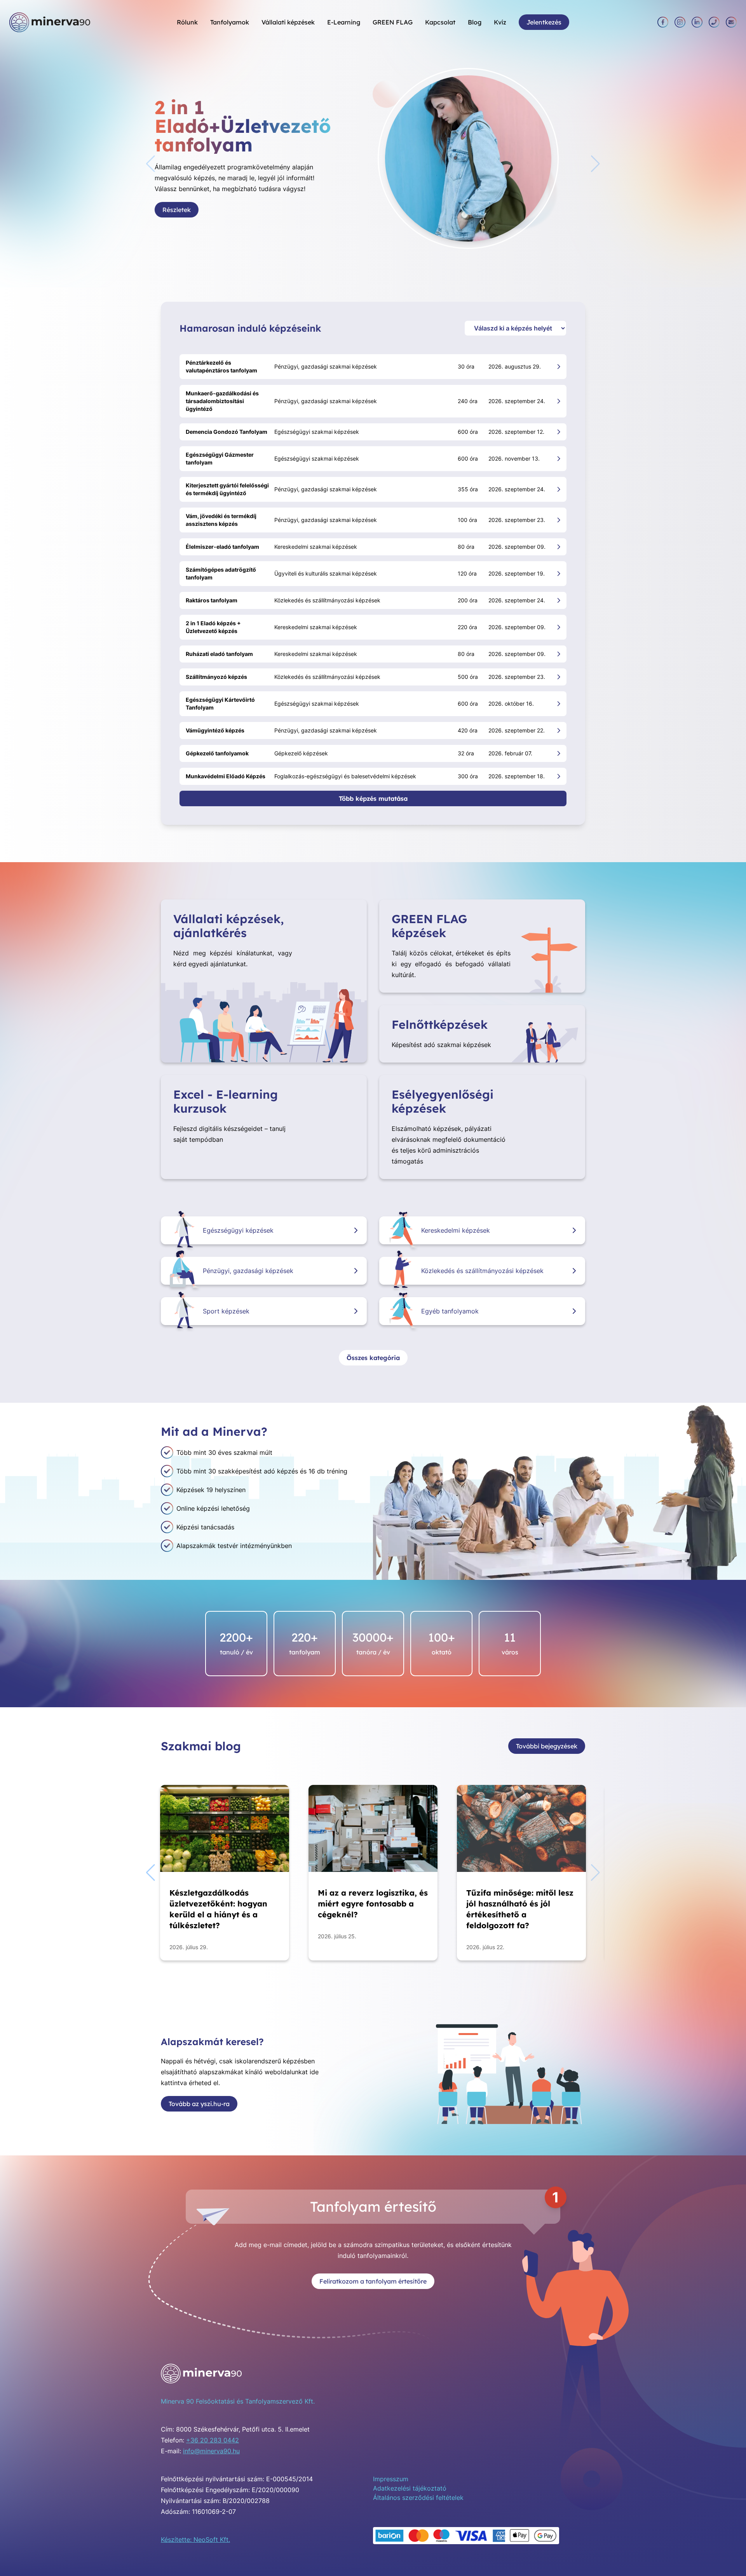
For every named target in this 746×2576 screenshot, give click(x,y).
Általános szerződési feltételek (418, 2498)
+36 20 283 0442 (213, 2440)
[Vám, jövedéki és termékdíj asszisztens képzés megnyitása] (559, 520)
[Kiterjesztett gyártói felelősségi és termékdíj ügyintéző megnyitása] (559, 489)
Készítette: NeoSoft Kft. (195, 2539)
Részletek (194, 197)
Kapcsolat (440, 22)
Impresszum (391, 2479)
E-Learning (344, 22)
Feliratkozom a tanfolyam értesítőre (373, 2281)
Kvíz (500, 22)
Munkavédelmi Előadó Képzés (226, 776)
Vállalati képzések (288, 22)
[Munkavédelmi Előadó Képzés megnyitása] (559, 776)
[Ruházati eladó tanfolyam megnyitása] (559, 654)
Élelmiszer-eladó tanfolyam (222, 547)
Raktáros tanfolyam (212, 600)
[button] (595, 164)
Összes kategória (373, 1358)
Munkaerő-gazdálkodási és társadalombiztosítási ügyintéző (222, 401)
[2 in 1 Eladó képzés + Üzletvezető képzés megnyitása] (559, 627)
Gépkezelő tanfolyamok (217, 753)
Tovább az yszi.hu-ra (199, 2104)
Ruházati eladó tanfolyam (219, 654)
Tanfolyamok (230, 22)
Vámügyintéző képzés (215, 730)
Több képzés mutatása (373, 798)
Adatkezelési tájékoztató (410, 2488)
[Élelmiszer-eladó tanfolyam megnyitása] (559, 547)
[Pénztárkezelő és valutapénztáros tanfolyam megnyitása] (559, 366)
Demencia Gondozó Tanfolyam (227, 432)
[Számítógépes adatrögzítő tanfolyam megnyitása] (559, 573)
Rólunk (187, 22)
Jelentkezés (544, 22)
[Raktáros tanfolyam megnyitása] (559, 600)
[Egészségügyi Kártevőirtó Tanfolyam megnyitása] (559, 704)
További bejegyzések (547, 1746)
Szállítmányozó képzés (216, 677)
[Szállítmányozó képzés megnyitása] (559, 677)
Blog (475, 22)
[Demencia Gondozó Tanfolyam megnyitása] (559, 432)
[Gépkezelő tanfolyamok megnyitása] (559, 753)
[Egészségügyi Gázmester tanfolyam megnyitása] (559, 458)
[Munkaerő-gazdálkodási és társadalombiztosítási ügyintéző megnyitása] (559, 401)
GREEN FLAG (393, 22)
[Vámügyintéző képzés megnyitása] (559, 730)
